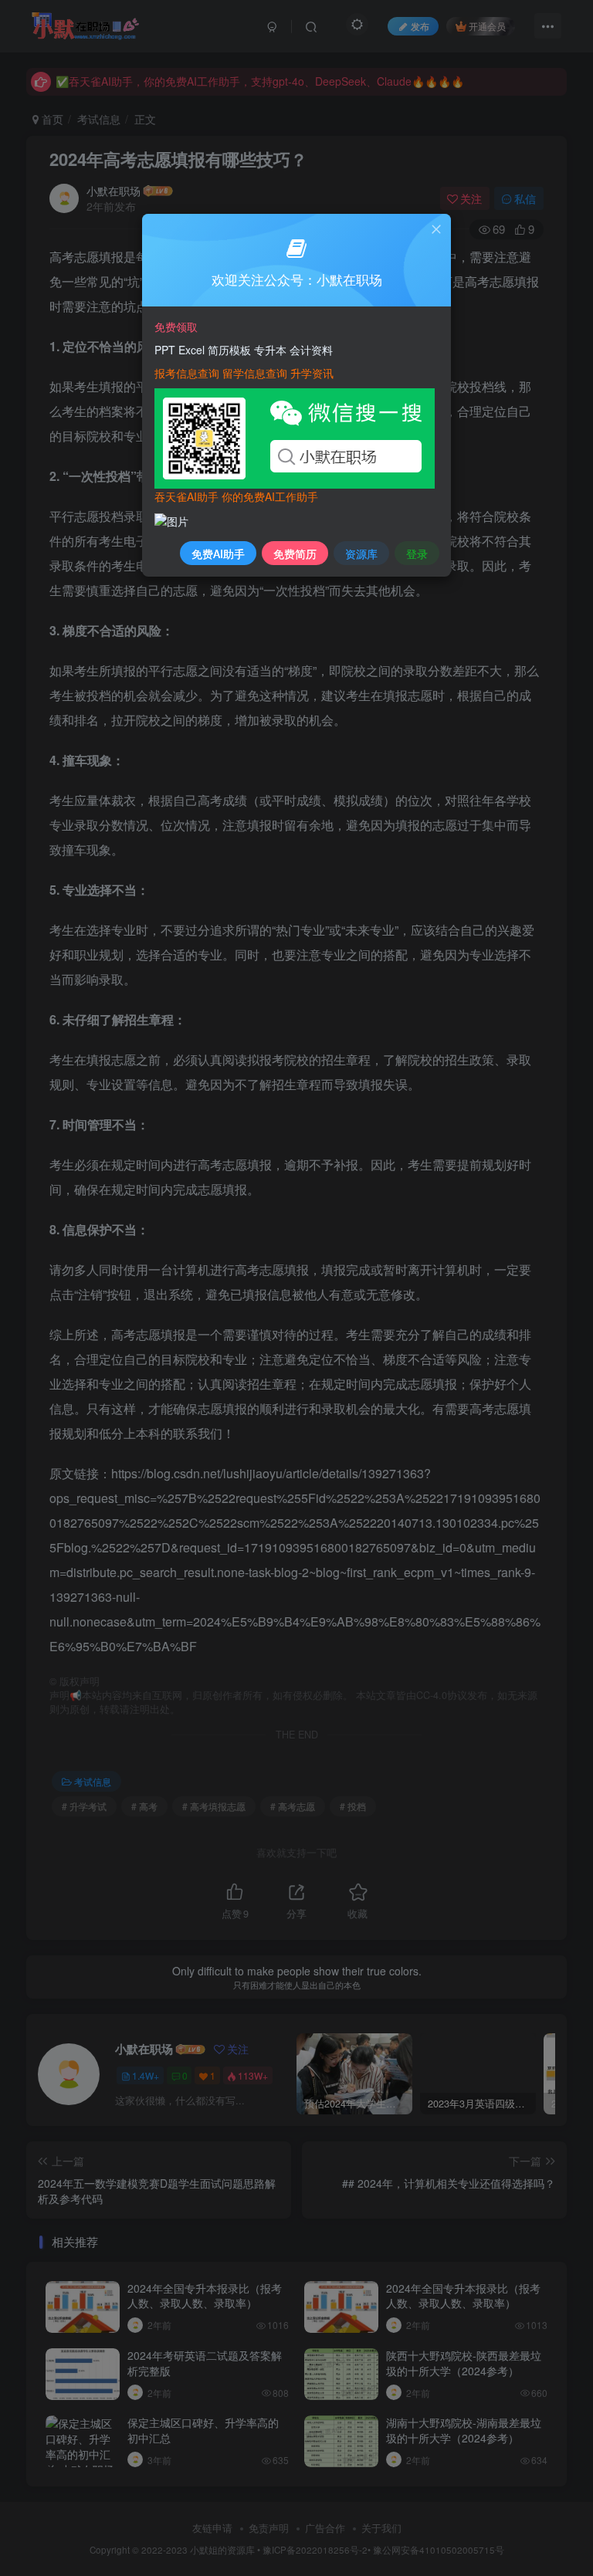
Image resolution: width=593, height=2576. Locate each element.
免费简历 (295, 553)
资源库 (361, 553)
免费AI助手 (218, 553)
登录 (417, 553)
